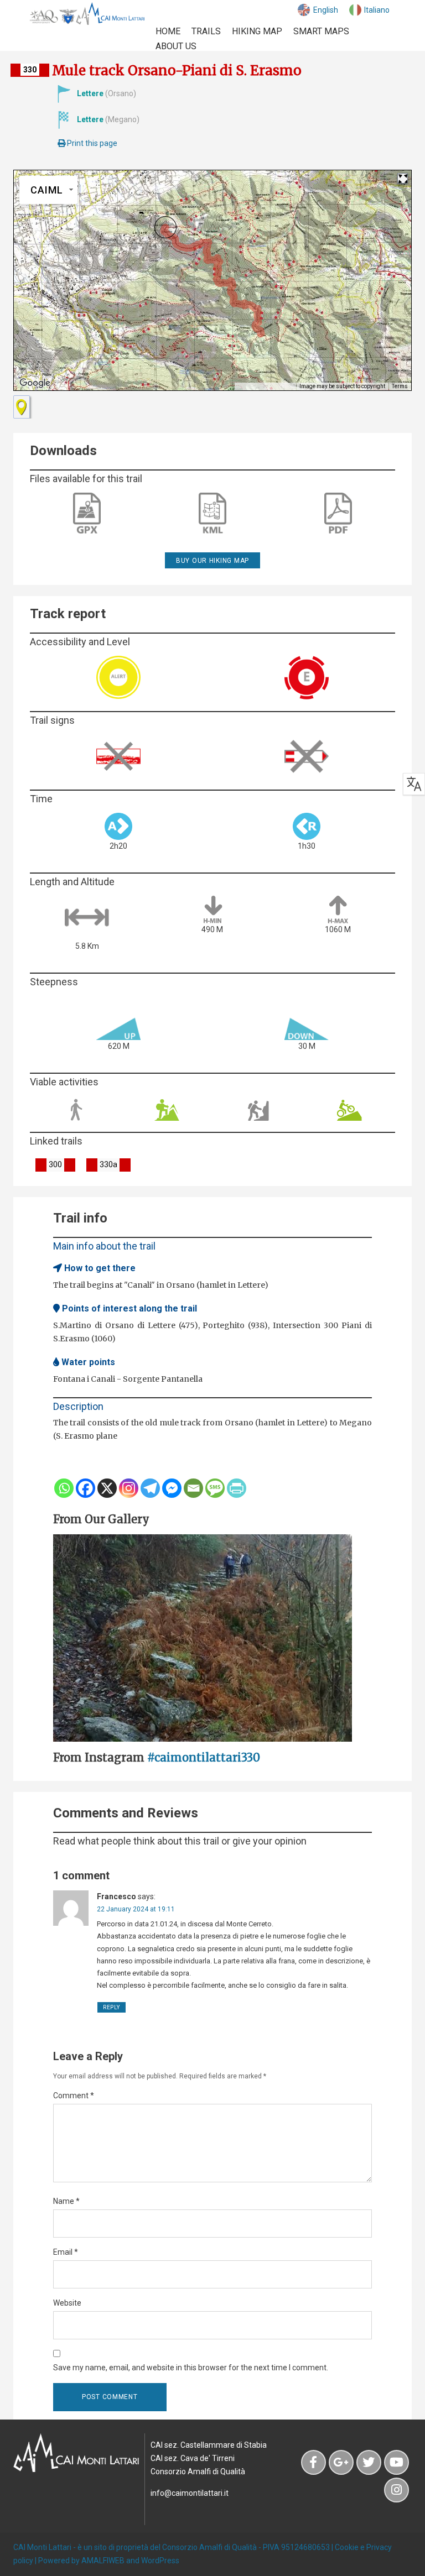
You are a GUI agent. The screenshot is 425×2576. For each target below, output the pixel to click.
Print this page (91, 143)
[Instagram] (129, 1488)
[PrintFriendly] (237, 1488)
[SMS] (215, 1488)
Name (66, 2201)
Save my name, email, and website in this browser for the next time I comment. (191, 2368)
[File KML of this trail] (212, 513)
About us (176, 46)
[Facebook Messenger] (172, 1488)
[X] (107, 1488)
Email (66, 2252)
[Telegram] (150, 1488)
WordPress (160, 2561)
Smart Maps (321, 31)
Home (168, 31)
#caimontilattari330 (204, 1757)
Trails (206, 31)
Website (67, 2303)
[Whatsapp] (64, 1488)
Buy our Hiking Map (212, 561)
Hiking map (257, 31)
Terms (400, 386)
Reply (112, 2007)
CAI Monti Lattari (42, 2547)
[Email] (193, 1488)
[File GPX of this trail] (87, 513)
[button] (165, 227)
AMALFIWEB (103, 2561)
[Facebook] (85, 1488)
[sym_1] (22, 407)
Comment (74, 2096)
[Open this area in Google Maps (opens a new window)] (35, 383)
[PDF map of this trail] (338, 514)
